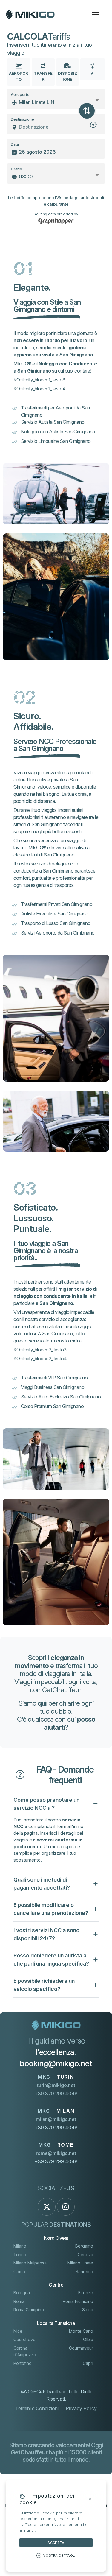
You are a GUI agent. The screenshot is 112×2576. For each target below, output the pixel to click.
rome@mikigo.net (56, 2153)
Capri (88, 2363)
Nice (18, 2331)
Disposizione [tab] (67, 76)
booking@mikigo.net (56, 2063)
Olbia (88, 2339)
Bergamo (84, 2246)
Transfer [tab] (43, 76)
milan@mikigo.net (56, 2119)
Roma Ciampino (29, 2310)
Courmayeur (81, 2348)
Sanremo (84, 2271)
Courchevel (25, 2339)
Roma (19, 2301)
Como (19, 2271)
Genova (85, 2255)
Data (15, 144)
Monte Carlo (81, 2331)
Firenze (86, 2293)
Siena (88, 2310)
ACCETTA (56, 2543)
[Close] (90, 2499)
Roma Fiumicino (78, 2301)
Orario (16, 169)
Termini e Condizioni (37, 2408)
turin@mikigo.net (56, 2085)
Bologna (22, 2293)
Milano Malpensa (30, 2263)
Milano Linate (80, 2263)
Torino (20, 2255)
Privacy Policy (81, 2408)
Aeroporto (20, 95)
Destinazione (22, 119)
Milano (20, 2246)
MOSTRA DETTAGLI (59, 2555)
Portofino (23, 2363)
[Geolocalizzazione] (93, 127)
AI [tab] (93, 74)
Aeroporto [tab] (19, 76)
